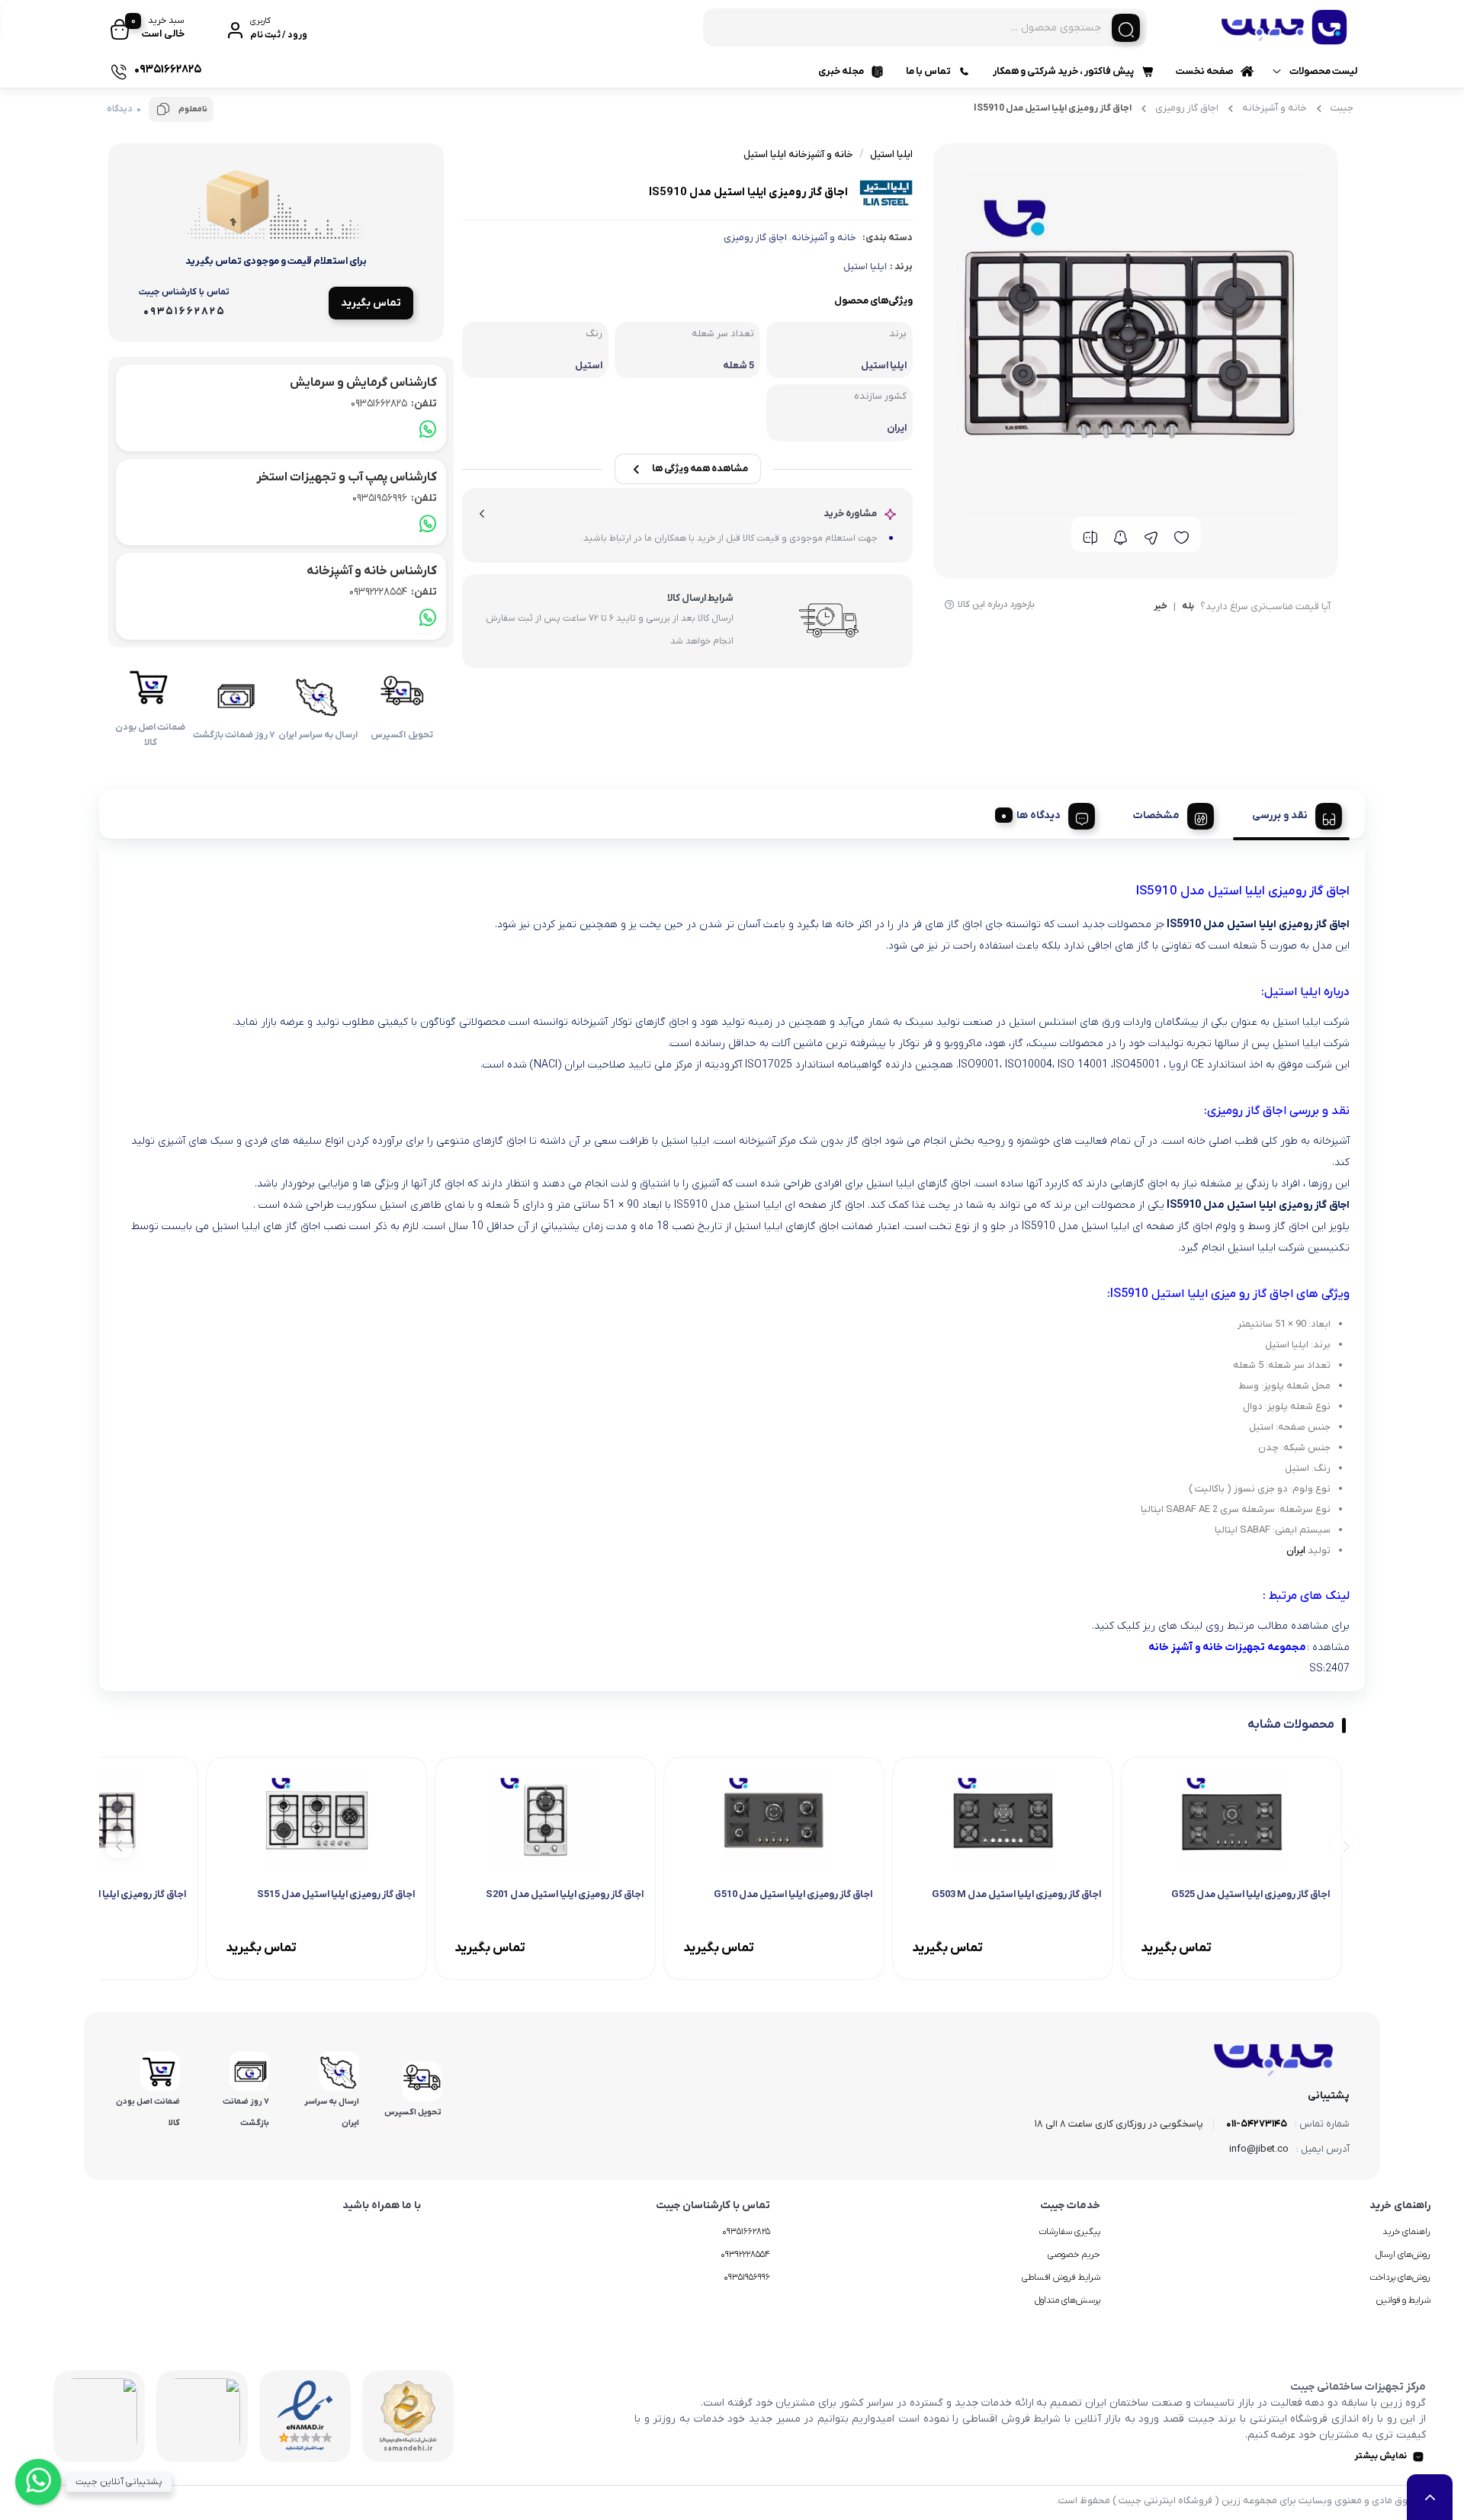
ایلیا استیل (865, 266)
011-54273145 (1257, 2124)
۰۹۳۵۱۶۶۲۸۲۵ (746, 2232)
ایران (1296, 1551)
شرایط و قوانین (1403, 2300)
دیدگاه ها (1039, 815)
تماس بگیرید (371, 303)
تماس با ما (928, 71)
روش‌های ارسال (1403, 2255)
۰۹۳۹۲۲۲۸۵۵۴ (745, 2255)
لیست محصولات (1323, 71)
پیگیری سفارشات (1069, 2232)
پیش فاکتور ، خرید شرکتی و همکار (1063, 71)
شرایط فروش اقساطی (1061, 2278)
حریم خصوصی (1074, 2255)
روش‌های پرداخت (1400, 2278)
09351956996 (395, 498)
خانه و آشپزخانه (1275, 108)
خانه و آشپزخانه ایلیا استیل (798, 154)
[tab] (1291, 814)
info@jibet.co (1259, 2149)
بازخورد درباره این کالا (996, 605)
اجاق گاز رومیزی (1187, 108)
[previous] (1344, 1845)
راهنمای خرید (1406, 2232)
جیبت (1342, 108)
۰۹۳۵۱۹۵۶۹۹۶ (747, 2278)
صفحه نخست (1205, 71)
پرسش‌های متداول (1067, 2300)
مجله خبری (841, 71)
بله (1188, 607)
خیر (1161, 607)
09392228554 (393, 592)
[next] (119, 1845)
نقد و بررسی (1280, 815)
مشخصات (1156, 815)
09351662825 (394, 404)
